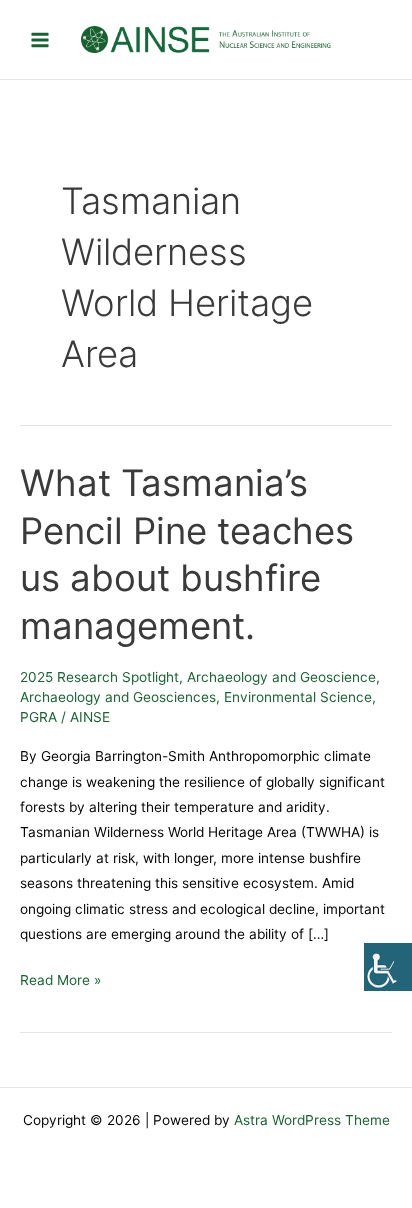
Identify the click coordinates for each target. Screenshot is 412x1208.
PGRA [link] (38, 717)
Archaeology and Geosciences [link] (118, 697)
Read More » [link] (60, 978)
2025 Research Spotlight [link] (99, 677)
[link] (388, 967)
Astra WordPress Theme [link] (312, 1120)
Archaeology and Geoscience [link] (281, 677)
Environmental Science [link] (298, 697)
